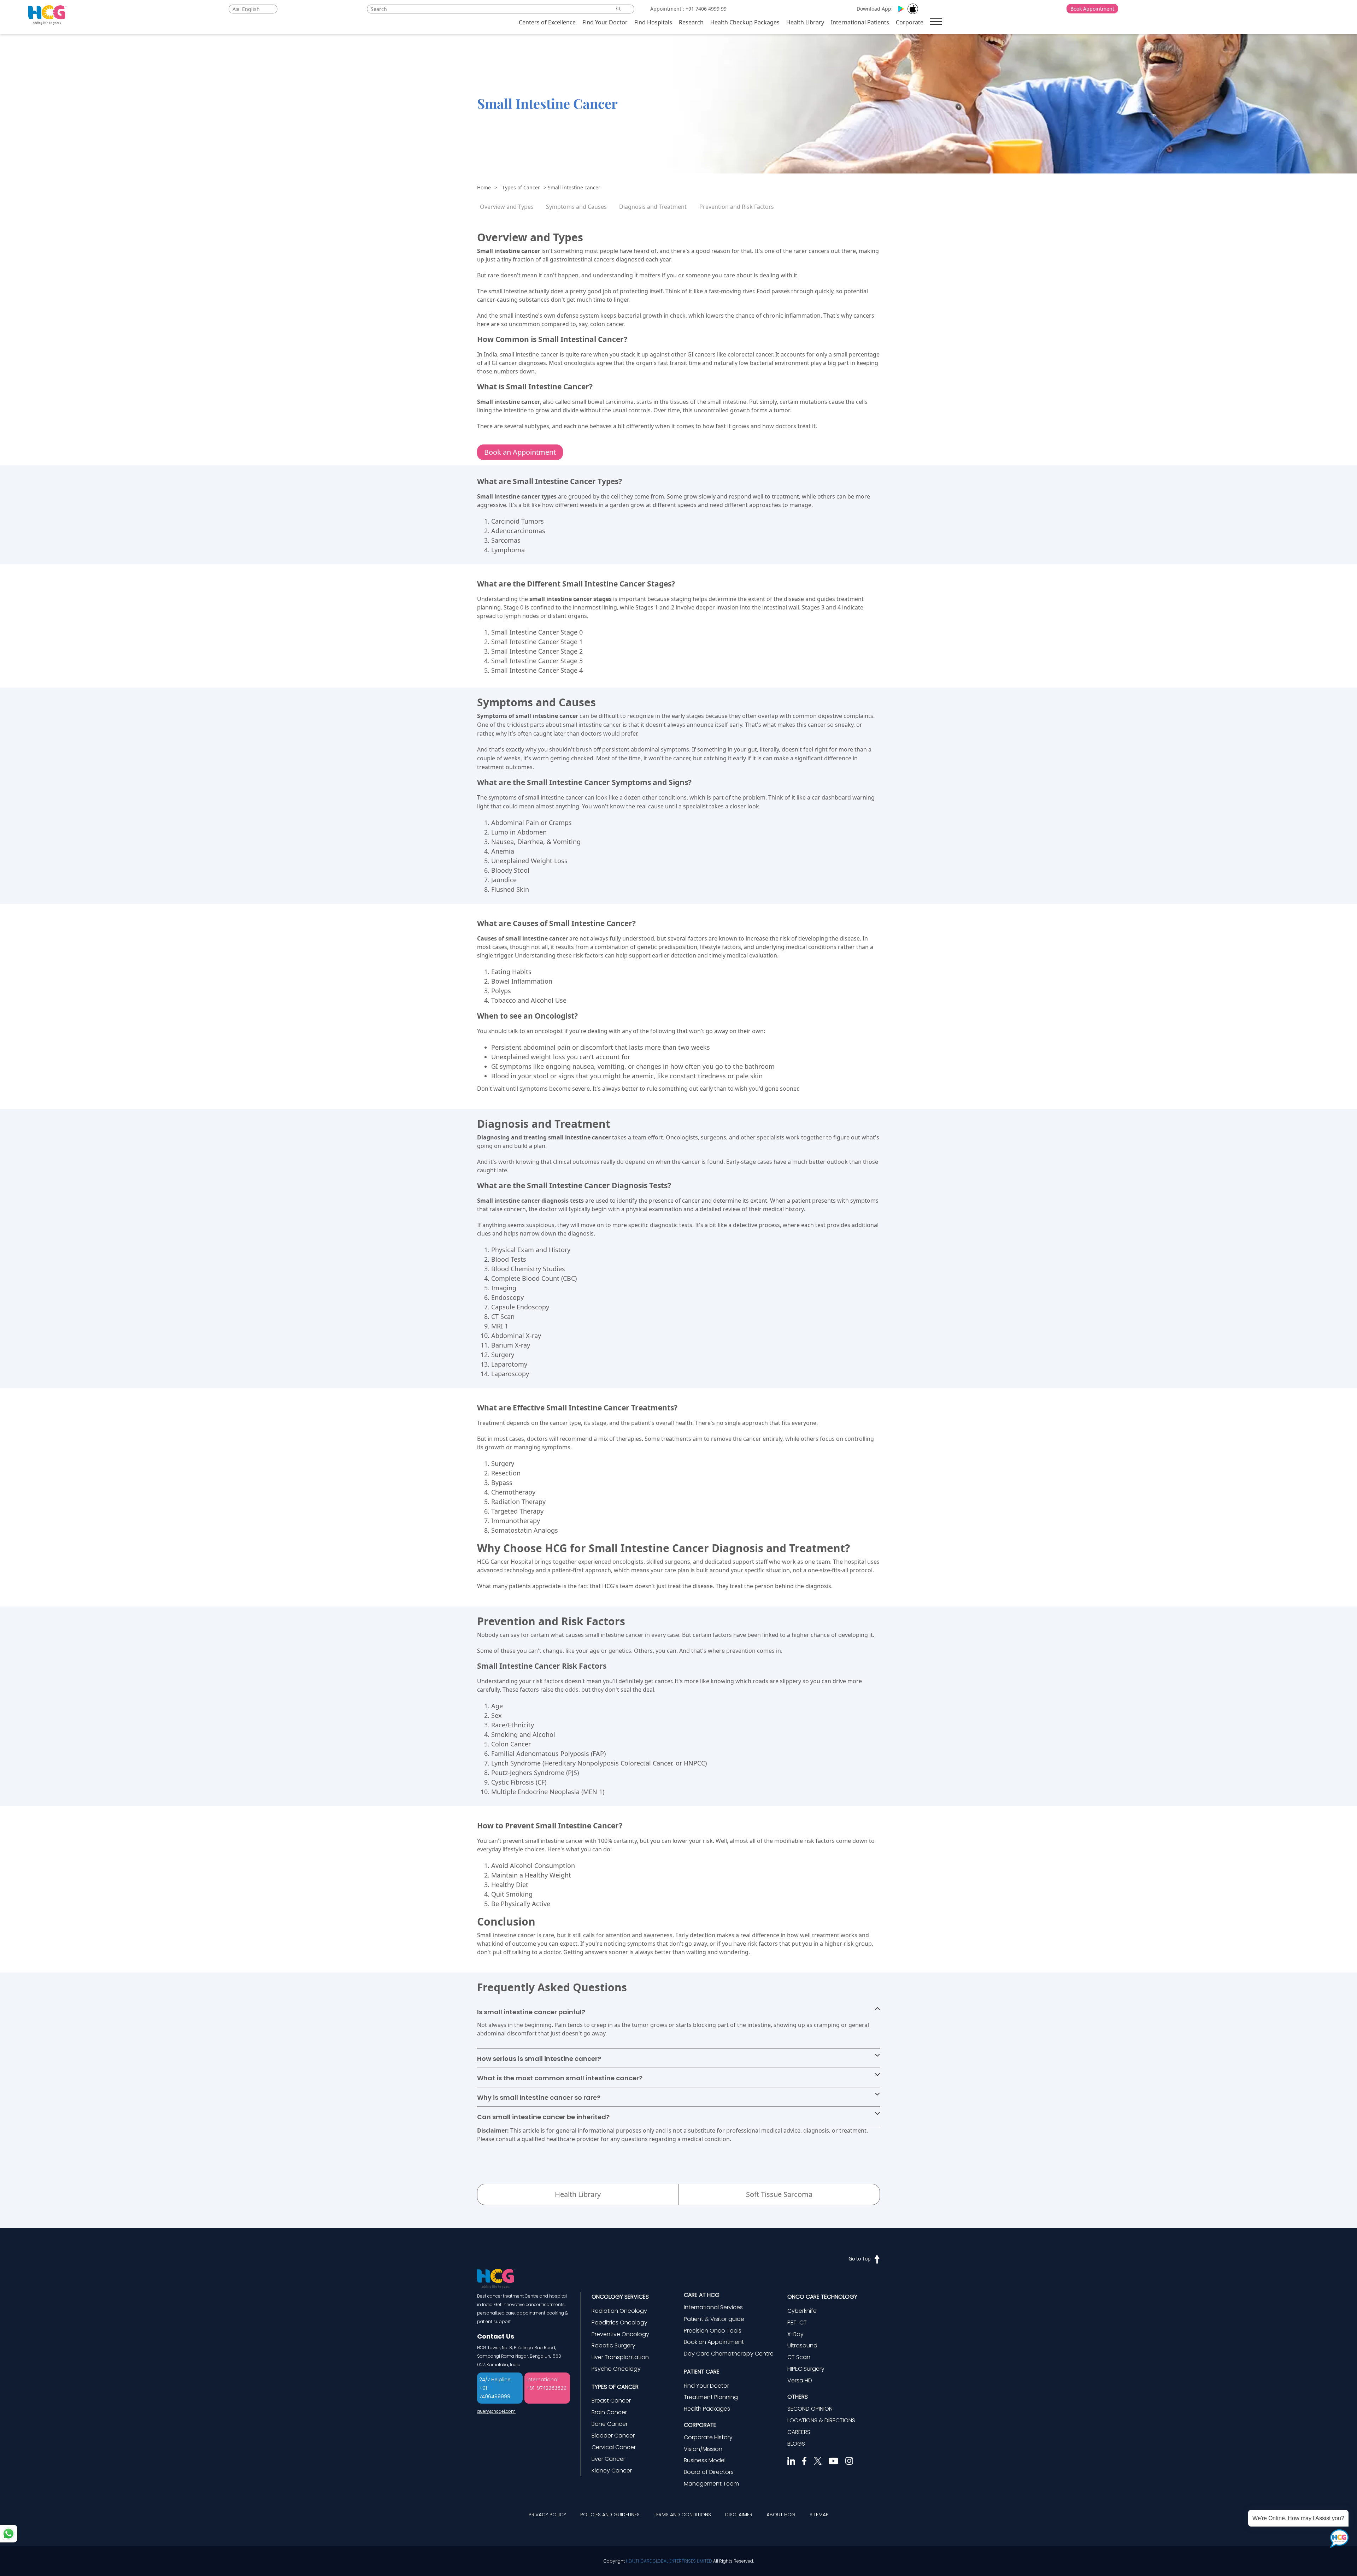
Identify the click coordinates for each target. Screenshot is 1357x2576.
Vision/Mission (703, 2449)
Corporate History (708, 2437)
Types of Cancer (521, 187)
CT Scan (799, 2357)
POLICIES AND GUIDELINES (610, 2515)
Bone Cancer (610, 2424)
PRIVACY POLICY (547, 2515)
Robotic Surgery (613, 2345)
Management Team (711, 2484)
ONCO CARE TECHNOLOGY (822, 2297)
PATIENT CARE (702, 2372)
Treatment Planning (711, 2397)
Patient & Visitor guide (714, 2319)
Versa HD (800, 2380)
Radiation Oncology (619, 2311)
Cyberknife (802, 2311)
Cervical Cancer (614, 2447)
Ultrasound (802, 2345)
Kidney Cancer (612, 2471)
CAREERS (799, 2432)
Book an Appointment (520, 452)
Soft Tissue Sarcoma (779, 2194)
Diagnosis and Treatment (653, 207)
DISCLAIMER (739, 2515)
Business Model (705, 2460)
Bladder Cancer (613, 2436)
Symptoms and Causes (576, 207)
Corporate (910, 22)
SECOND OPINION (810, 2409)
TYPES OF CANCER (615, 2387)
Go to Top (860, 2259)
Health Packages (707, 2409)
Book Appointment (1092, 9)
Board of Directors (709, 2472)
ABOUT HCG (781, 2515)
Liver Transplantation (620, 2357)
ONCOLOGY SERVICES (620, 2297)
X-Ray (795, 2334)
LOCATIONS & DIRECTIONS (821, 2420)
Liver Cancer (608, 2459)
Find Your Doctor (605, 22)
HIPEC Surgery (806, 2369)
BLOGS (796, 2444)
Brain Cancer (609, 2412)
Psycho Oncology (616, 2369)
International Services (713, 2307)
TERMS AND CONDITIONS (682, 2515)
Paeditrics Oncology (619, 2322)
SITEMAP (819, 2515)
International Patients (860, 22)
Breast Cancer (611, 2401)
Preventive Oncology (620, 2334)
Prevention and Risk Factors (737, 207)
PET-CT (797, 2322)
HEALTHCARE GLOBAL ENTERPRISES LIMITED (669, 2561)
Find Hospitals (653, 22)
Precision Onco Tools (713, 2331)
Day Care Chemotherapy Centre (729, 2354)
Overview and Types (507, 207)
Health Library (805, 22)
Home (484, 187)
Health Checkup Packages (745, 22)
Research (691, 22)
